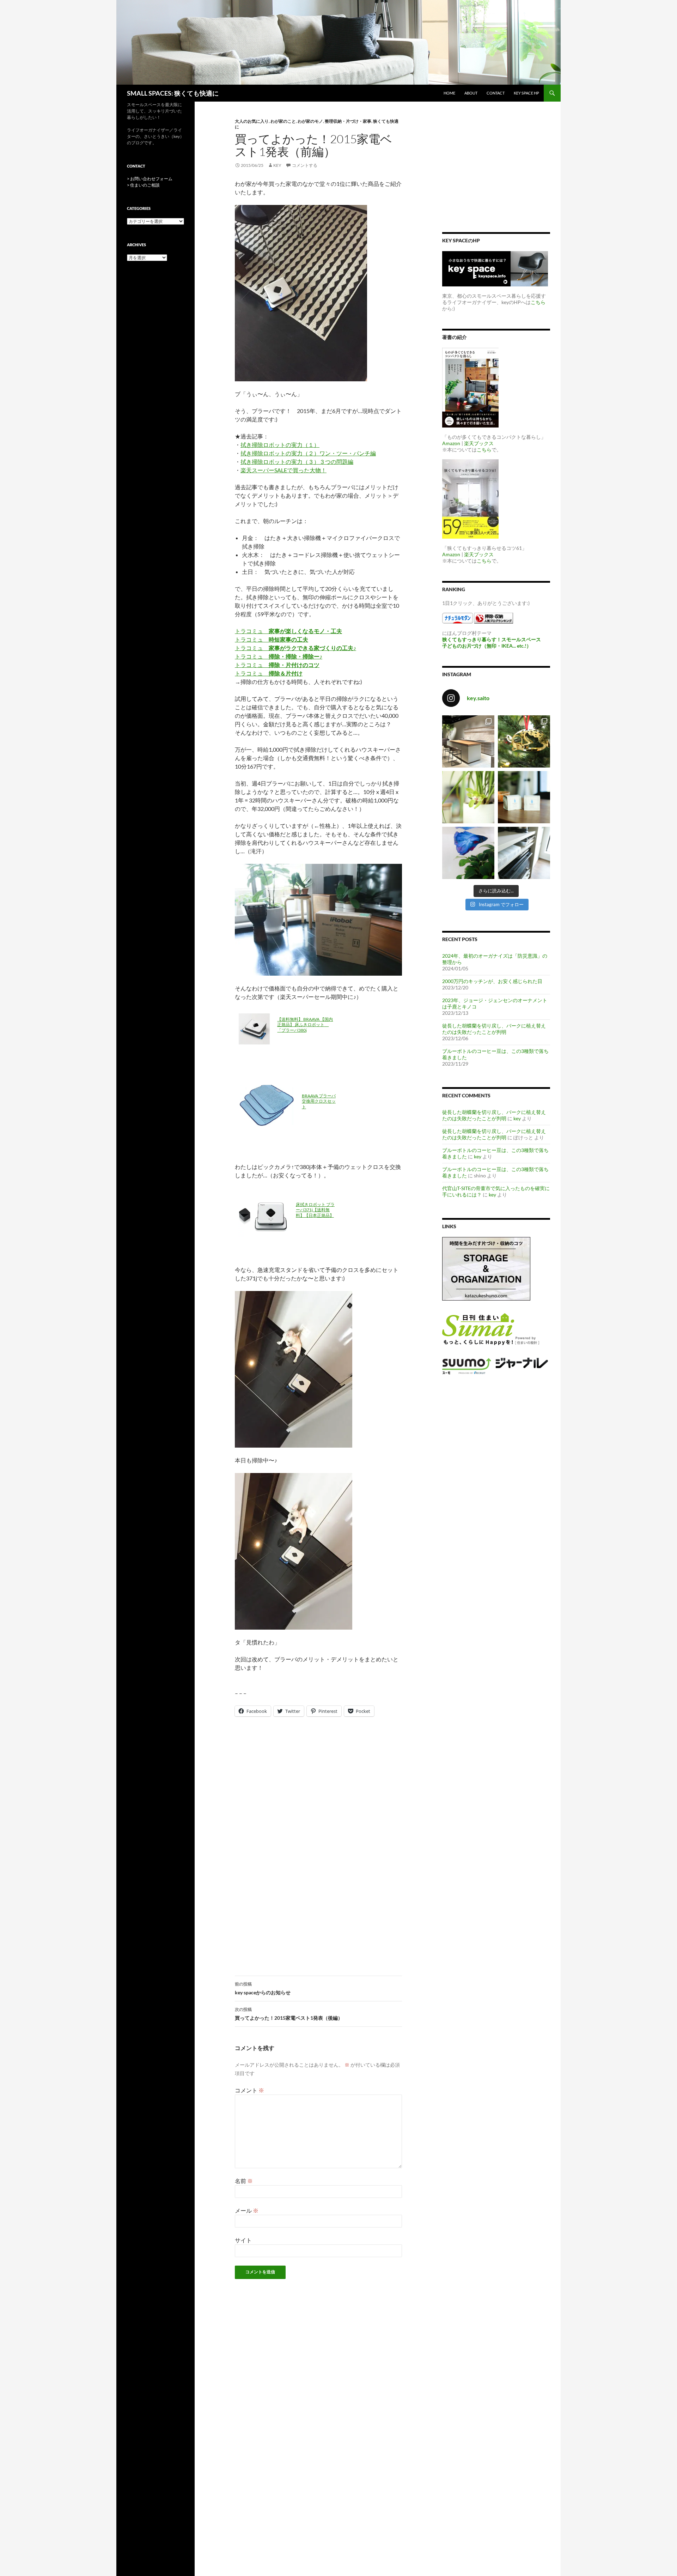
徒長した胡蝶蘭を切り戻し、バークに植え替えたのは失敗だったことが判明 (494, 1029)
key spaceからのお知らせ (263, 1988)
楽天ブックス (479, 443)
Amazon (451, 443)
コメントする (305, 165)
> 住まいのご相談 (143, 185)
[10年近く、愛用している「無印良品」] (524, 853)
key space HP (526, 93)
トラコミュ (288, 631)
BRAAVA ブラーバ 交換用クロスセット (319, 1101)
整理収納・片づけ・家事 (348, 121)
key (277, 165)
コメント (249, 2090)
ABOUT (471, 93)
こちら (538, 302)
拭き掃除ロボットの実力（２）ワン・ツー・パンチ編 (308, 453)
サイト (243, 2240)
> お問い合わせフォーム (150, 179)
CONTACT (496, 93)
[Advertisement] (318, 1784)
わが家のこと (283, 121)
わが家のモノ (310, 121)
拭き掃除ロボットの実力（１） (280, 445)
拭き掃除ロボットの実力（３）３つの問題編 (297, 462)
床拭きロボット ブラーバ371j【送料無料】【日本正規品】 (315, 1210)
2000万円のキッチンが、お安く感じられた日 (492, 981)
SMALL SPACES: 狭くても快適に (173, 93)
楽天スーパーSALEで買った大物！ (283, 470)
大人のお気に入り (252, 121)
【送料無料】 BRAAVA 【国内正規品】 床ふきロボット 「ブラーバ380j (305, 1025)
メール (247, 2210)
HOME (449, 93)
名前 (244, 2181)
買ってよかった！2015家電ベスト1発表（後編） (289, 2014)
